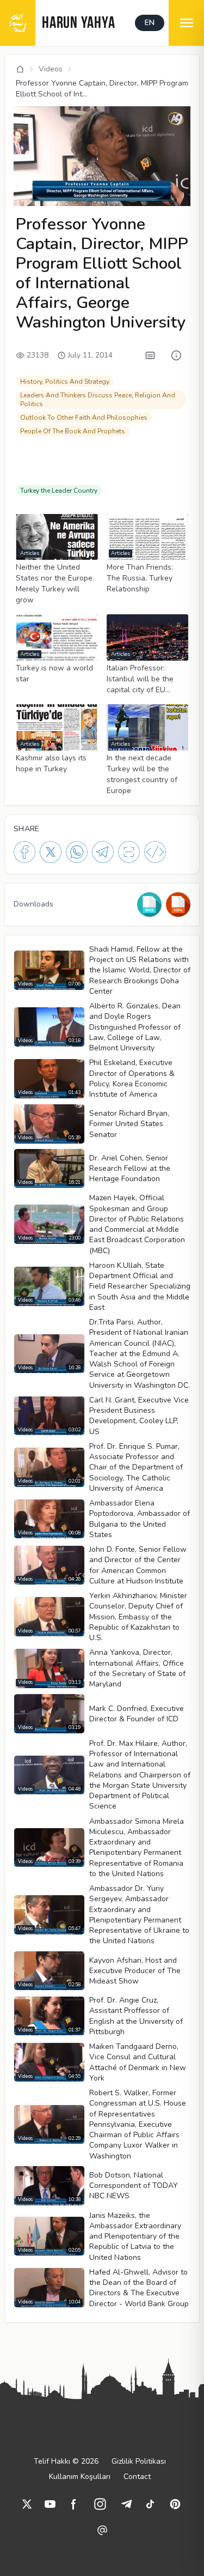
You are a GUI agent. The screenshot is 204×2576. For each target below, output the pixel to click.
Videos (51, 69)
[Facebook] (24, 852)
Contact (137, 2477)
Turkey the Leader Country (59, 491)
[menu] (186, 23)
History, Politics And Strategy (65, 382)
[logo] (18, 23)
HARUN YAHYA (78, 24)
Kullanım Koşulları (80, 2477)
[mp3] (149, 905)
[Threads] (102, 2530)
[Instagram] (100, 2504)
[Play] (23, 181)
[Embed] (155, 852)
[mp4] (178, 905)
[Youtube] (50, 2504)
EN (150, 23)
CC (25, 196)
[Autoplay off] (138, 196)
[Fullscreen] (181, 196)
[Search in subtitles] (150, 355)
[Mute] (42, 181)
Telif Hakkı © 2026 (66, 2461)
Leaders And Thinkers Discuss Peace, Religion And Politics (98, 400)
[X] (51, 852)
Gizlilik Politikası (139, 2461)
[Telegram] (103, 852)
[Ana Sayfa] (20, 69)
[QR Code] (129, 852)
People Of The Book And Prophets (73, 431)
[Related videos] (26, 118)
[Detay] (176, 355)
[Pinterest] (175, 2504)
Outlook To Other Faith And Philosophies (84, 418)
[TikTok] (150, 2504)
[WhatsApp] (77, 852)
